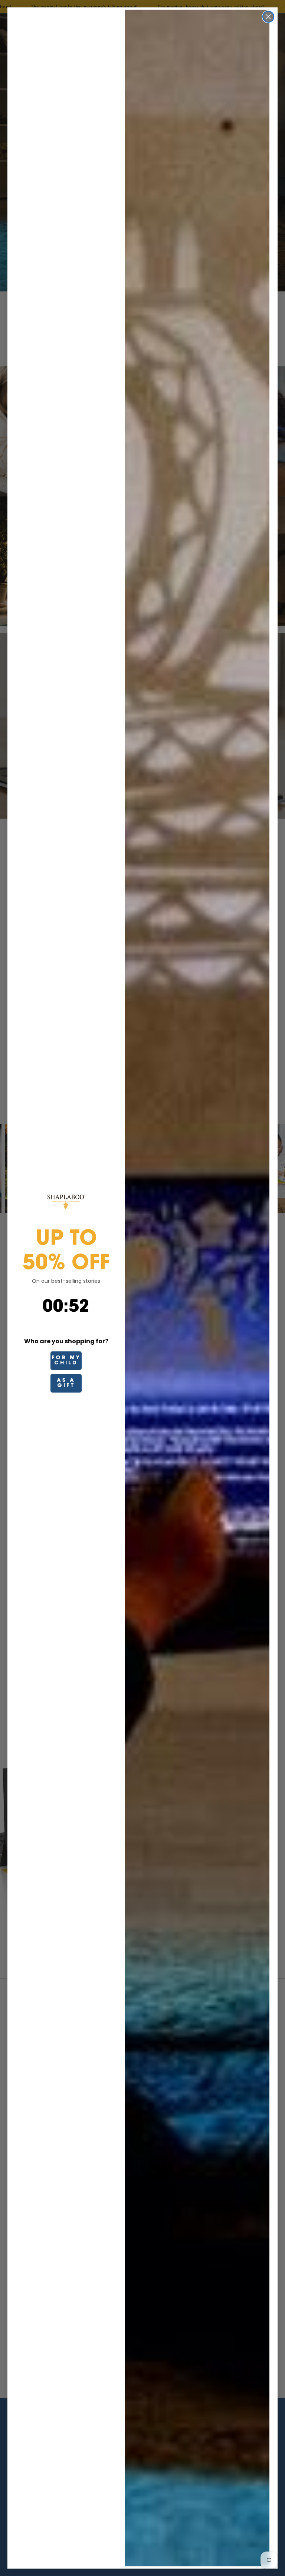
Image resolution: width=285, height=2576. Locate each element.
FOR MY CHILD (66, 1361)
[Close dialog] (268, 17)
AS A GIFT (66, 1383)
